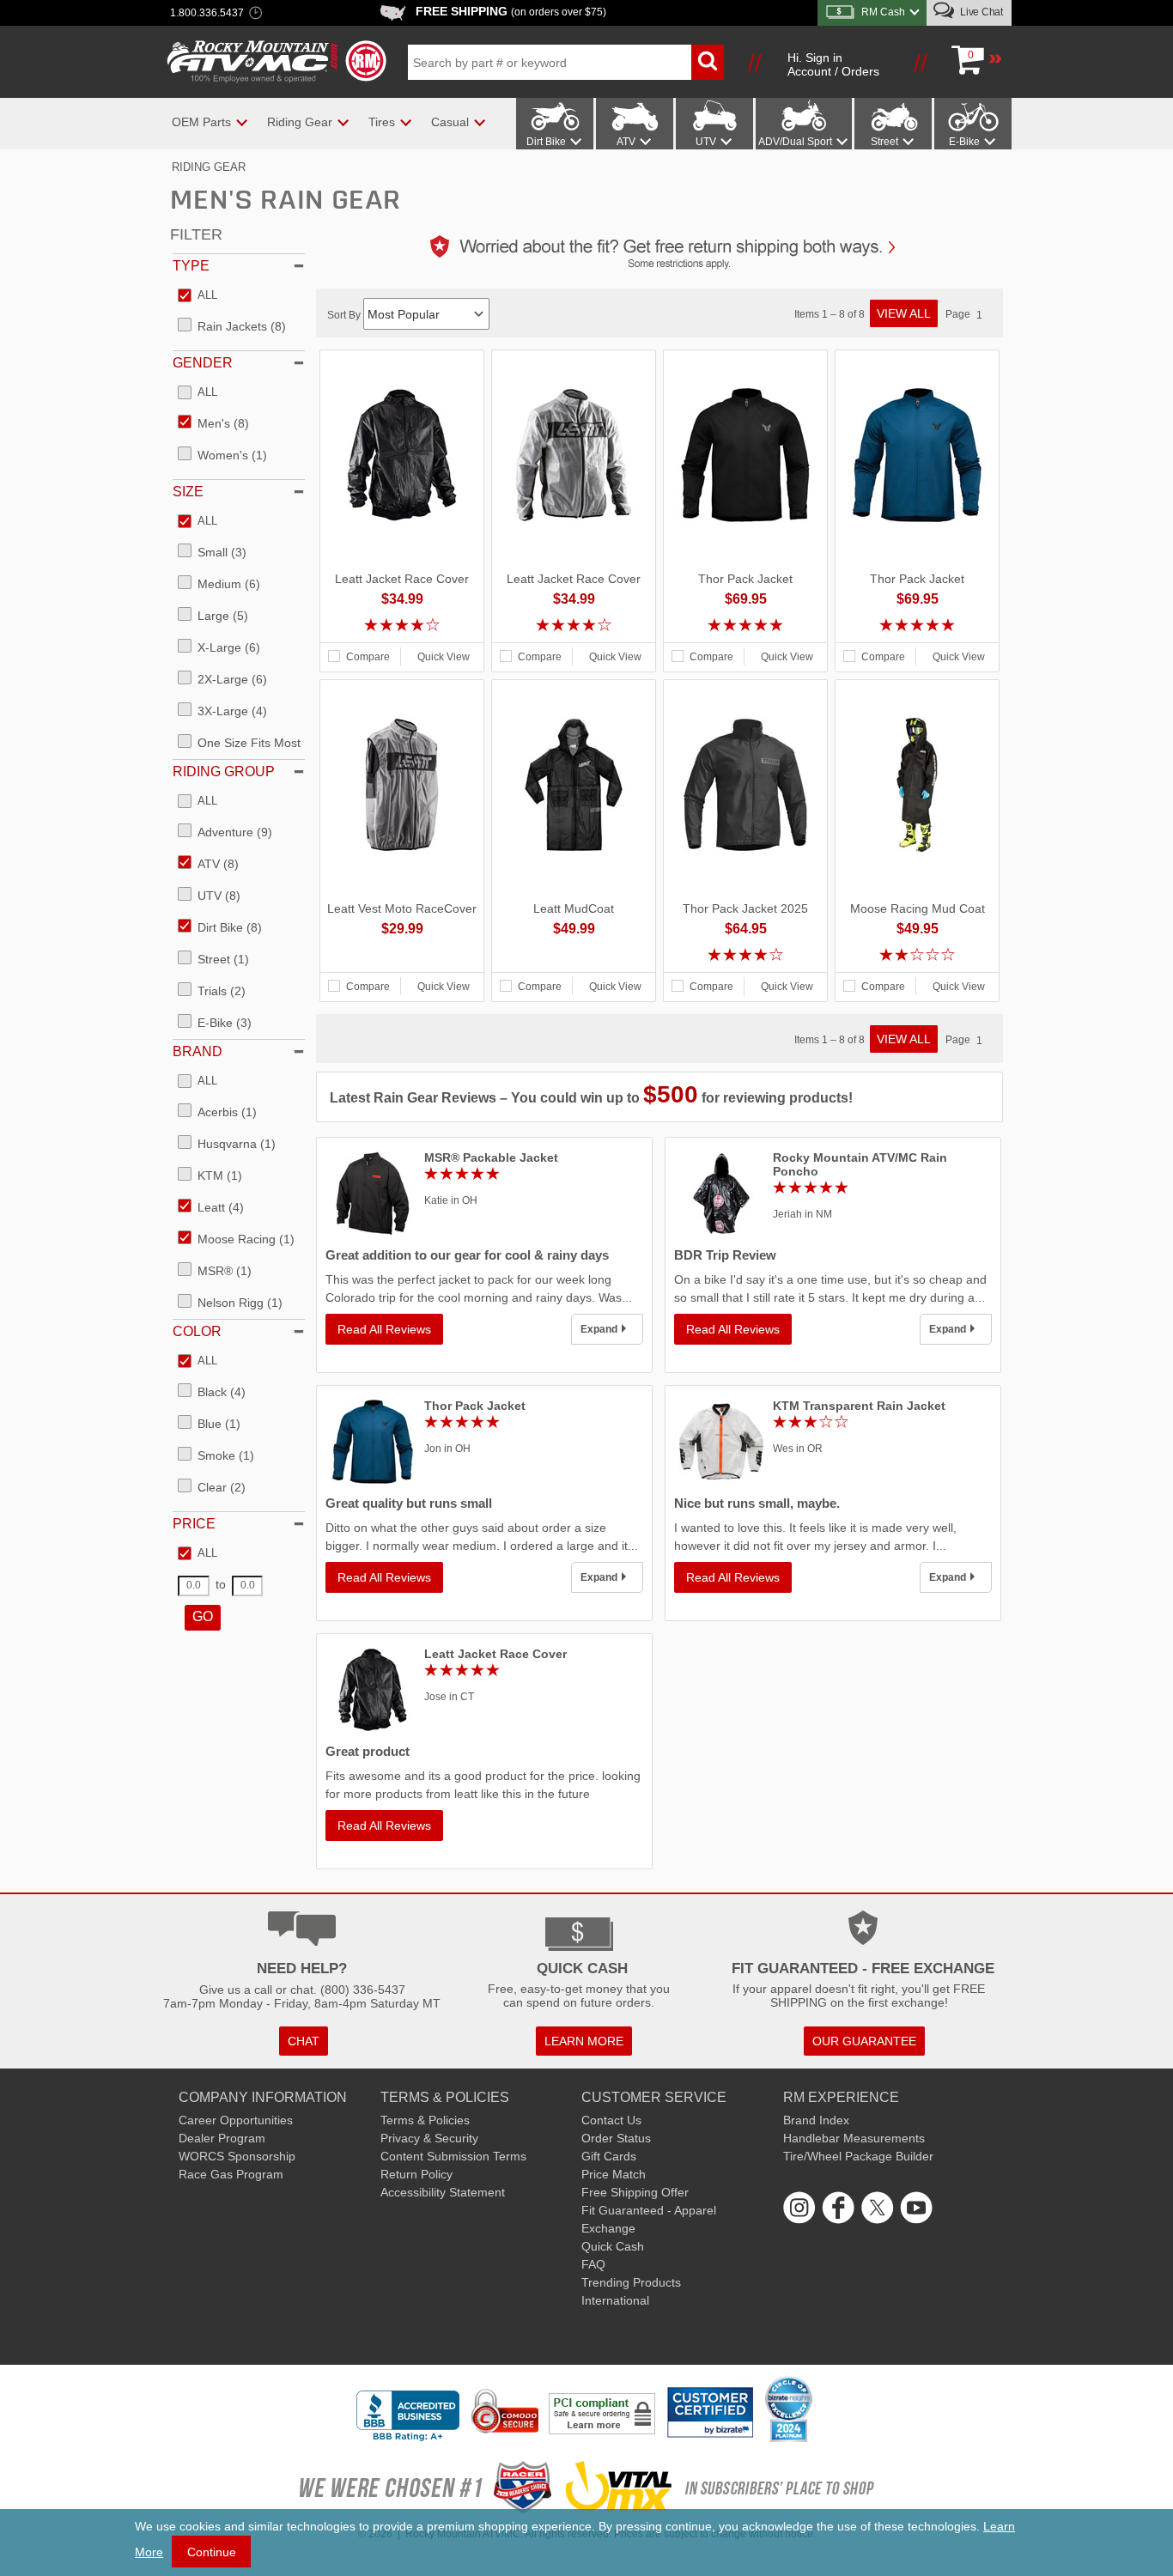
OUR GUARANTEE (864, 2041)
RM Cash (883, 12)
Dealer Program (222, 2138)
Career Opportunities (236, 2120)
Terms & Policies (425, 2120)
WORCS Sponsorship (237, 2156)
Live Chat (980, 12)
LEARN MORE (584, 2041)
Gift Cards (609, 2156)
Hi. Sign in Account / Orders (833, 64)
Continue (212, 2552)
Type (191, 266)
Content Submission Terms (453, 2156)
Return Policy (416, 2174)
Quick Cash (613, 2246)
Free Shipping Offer (635, 2192)
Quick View (444, 657)
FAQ (593, 2264)
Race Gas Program (231, 2174)
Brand (198, 1051)
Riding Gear (209, 167)
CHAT (304, 2041)
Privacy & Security (429, 2138)
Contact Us (611, 2120)
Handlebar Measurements (854, 2138)
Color (197, 1331)
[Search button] (708, 62)
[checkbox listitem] (198, 296)
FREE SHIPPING (511, 11)
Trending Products (631, 2282)
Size (188, 492)
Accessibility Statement (443, 2192)
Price (194, 1524)
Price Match (614, 2174)
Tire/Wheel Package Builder (858, 2156)
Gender (203, 363)
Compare (368, 657)
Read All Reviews (384, 1329)
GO (203, 1616)
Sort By (345, 315)
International (615, 2300)
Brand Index (816, 2120)
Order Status (616, 2138)
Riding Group (224, 772)
